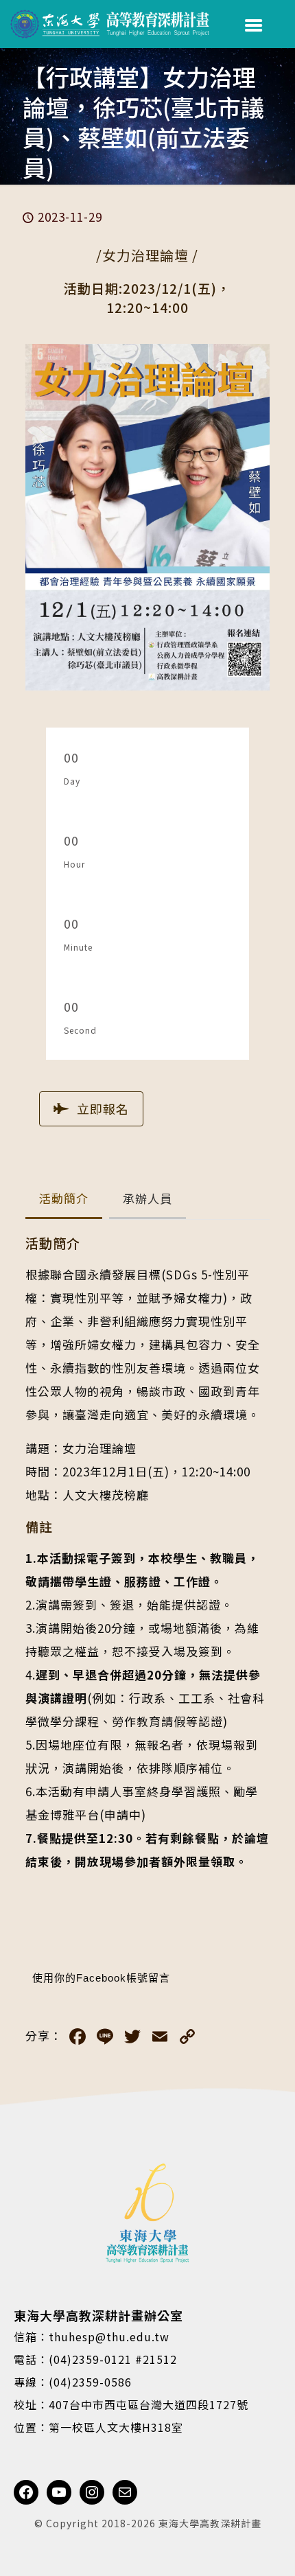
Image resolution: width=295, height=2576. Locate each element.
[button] (64, 1199)
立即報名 (103, 1109)
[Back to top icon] (267, 2548)
